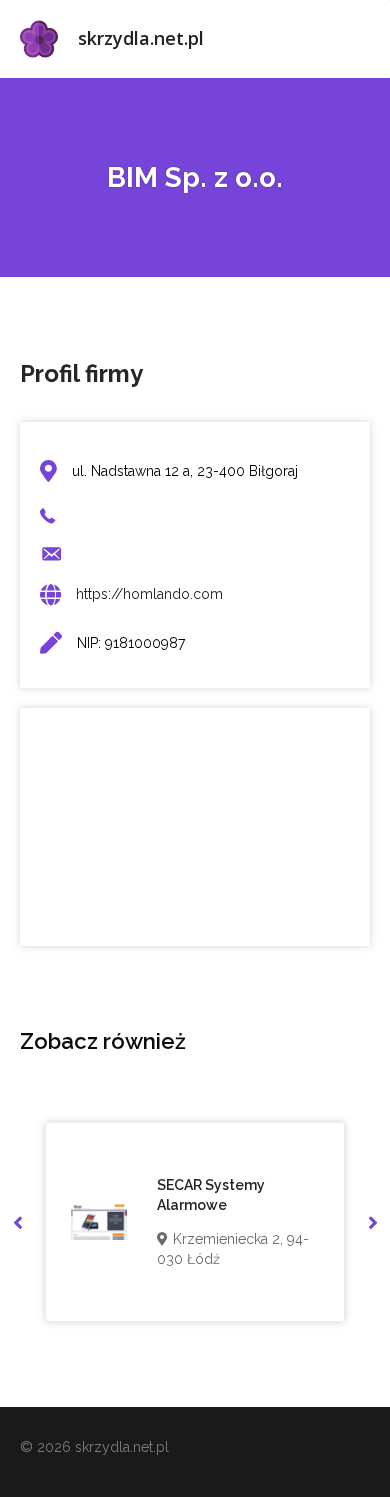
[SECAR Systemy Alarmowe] (99, 1222)
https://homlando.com (149, 594)
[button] (17, 1222)
